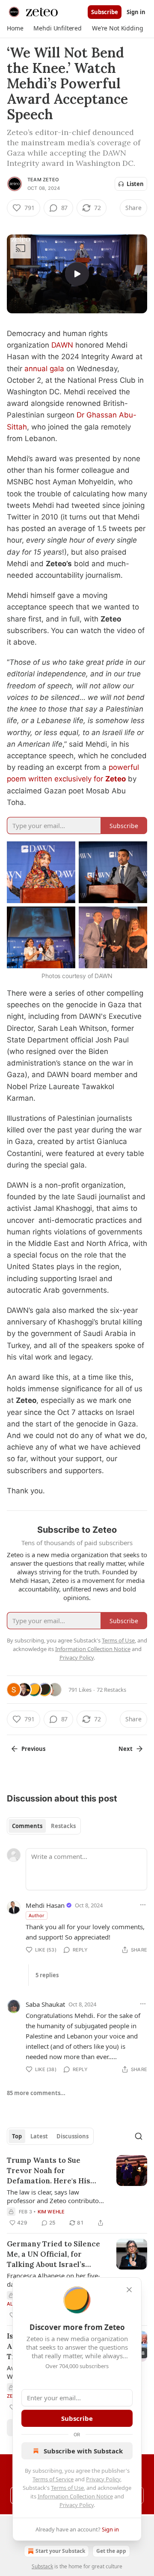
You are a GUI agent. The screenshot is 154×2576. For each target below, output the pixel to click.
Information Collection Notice (75, 2496)
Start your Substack (60, 2551)
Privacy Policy (103, 2479)
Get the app (111, 2551)
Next (126, 1749)
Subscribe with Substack (83, 2451)
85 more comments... (36, 2093)
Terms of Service (53, 2479)
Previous (33, 1749)
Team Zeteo (43, 180)
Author (37, 1915)
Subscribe (105, 12)
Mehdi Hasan (45, 1905)
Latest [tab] (39, 2136)
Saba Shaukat (45, 2004)
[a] (77, 274)
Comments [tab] (27, 1826)
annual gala (44, 369)
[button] (15, 28)
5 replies (47, 1975)
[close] (129, 2290)
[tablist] (44, 1826)
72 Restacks (111, 1690)
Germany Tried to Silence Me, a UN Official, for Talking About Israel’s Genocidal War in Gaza (53, 2254)
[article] (77, 2192)
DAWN (62, 345)
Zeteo (115, 779)
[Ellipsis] (143, 1905)
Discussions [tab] (73, 2136)
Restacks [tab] (63, 1826)
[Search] (139, 2136)
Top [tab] (17, 2136)
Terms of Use (67, 2488)
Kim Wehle (51, 2212)
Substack (42, 2566)
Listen (135, 184)
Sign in (136, 12)
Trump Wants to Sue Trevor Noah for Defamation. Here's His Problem (49, 2171)
